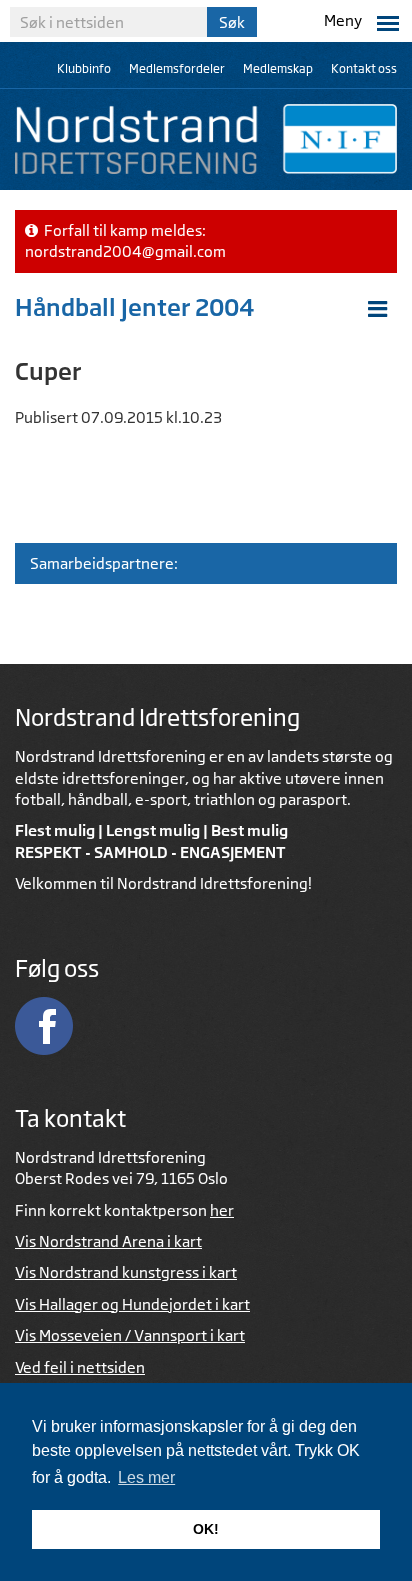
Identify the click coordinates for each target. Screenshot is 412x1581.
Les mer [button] (146, 1477)
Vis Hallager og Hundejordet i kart (132, 1304)
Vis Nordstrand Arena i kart (108, 1241)
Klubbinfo (84, 68)
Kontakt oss (364, 68)
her (222, 1210)
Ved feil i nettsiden (80, 1367)
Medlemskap (278, 68)
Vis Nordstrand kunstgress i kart (126, 1272)
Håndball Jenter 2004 (135, 307)
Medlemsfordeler (177, 68)
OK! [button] (206, 1529)
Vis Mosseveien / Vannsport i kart (130, 1335)
